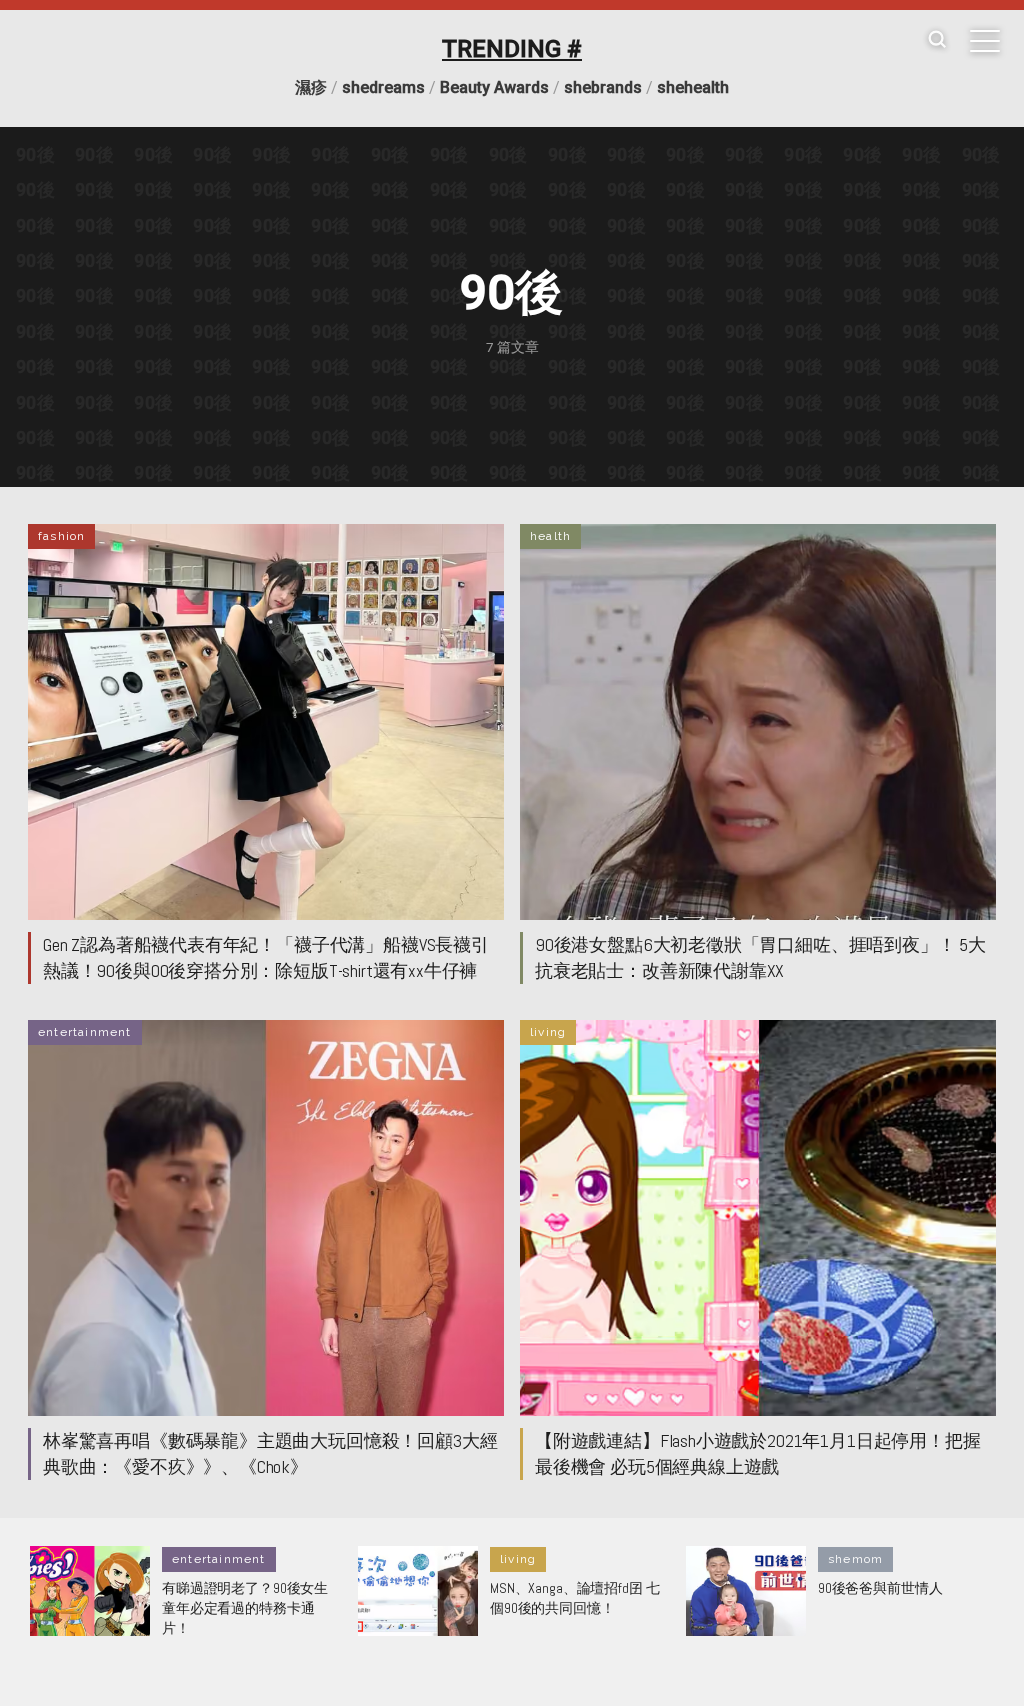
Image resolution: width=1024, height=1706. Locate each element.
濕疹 (311, 87)
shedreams (383, 87)
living (548, 1032)
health (550, 536)
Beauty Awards (494, 87)
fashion (61, 536)
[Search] (937, 40)
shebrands (603, 87)
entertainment (85, 1032)
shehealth (693, 87)
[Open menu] (985, 41)
